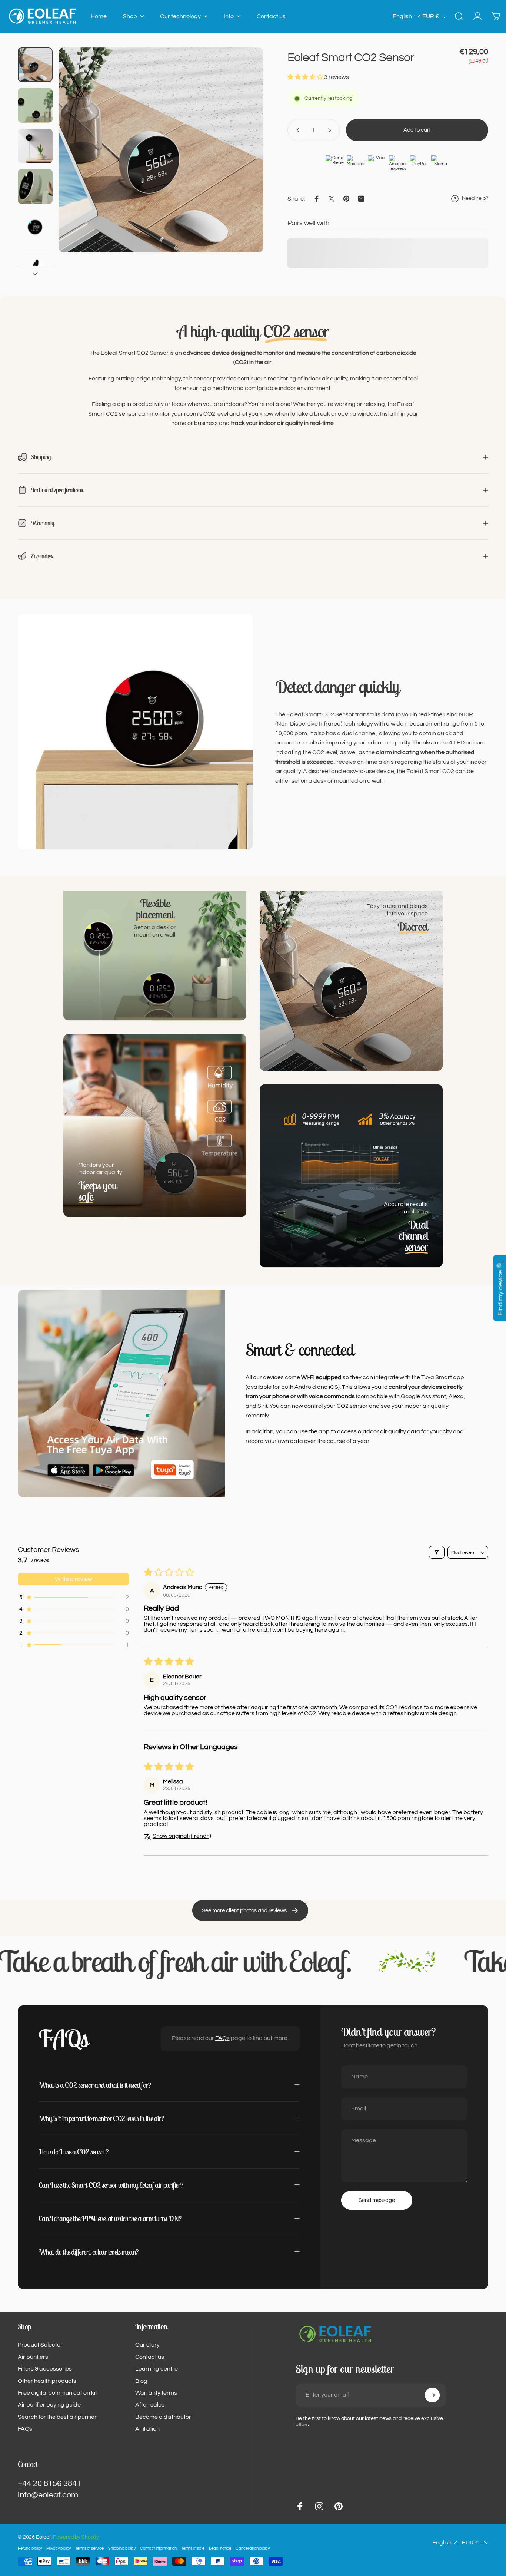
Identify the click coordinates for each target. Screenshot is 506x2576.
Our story (147, 2345)
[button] (407, 16)
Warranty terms (156, 2393)
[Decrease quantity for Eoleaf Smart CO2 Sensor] (296, 130)
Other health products (47, 2381)
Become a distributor (163, 2417)
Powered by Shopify (76, 2537)
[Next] (244, 163)
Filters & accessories (45, 2369)
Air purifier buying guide (49, 2405)
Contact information (158, 2548)
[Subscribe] (432, 2395)
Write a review (74, 1579)
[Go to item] (35, 65)
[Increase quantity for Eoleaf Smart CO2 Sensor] (331, 130)
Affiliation (147, 2429)
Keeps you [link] (97, 1191)
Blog (141, 2381)
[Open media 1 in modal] (161, 150)
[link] (413, 927)
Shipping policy (122, 2548)
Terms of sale (193, 2548)
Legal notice (220, 2548)
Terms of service (89, 2548)
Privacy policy (59, 2548)
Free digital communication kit (57, 2393)
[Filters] (437, 1552)
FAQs (222, 2038)
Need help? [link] (475, 198)
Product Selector (40, 2345)
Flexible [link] (155, 909)
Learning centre (157, 2369)
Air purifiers (33, 2357)
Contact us (150, 2357)
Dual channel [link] (413, 1236)
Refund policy (30, 2548)
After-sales (150, 2405)
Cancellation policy (253, 2548)
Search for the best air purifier (57, 2417)
